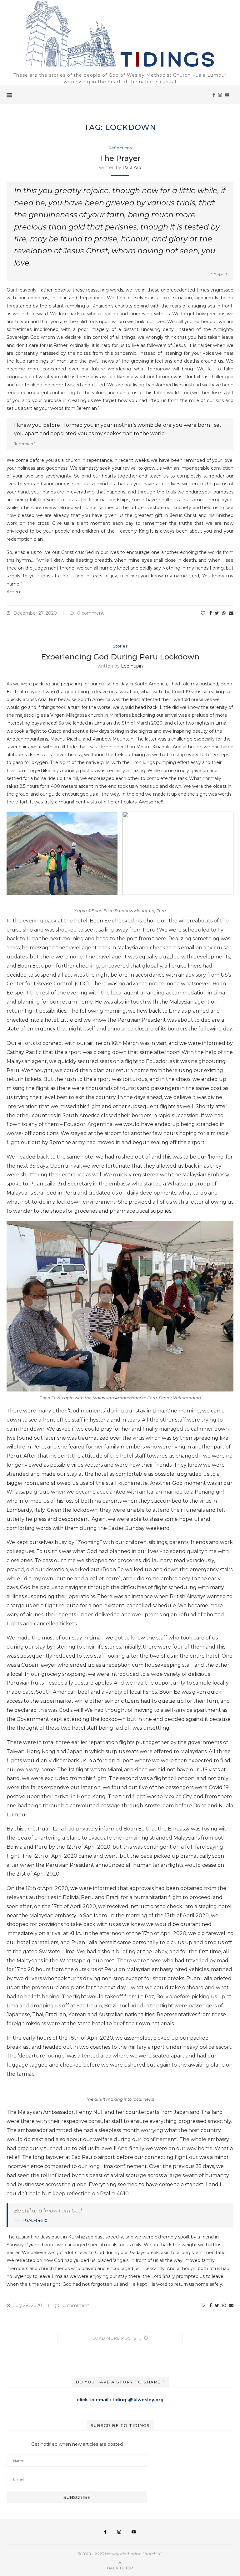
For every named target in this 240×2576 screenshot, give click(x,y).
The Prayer (120, 158)
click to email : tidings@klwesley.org (120, 2400)
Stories (120, 646)
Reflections (120, 148)
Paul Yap (132, 168)
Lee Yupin (132, 666)
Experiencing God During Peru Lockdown (120, 657)
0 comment (90, 613)
